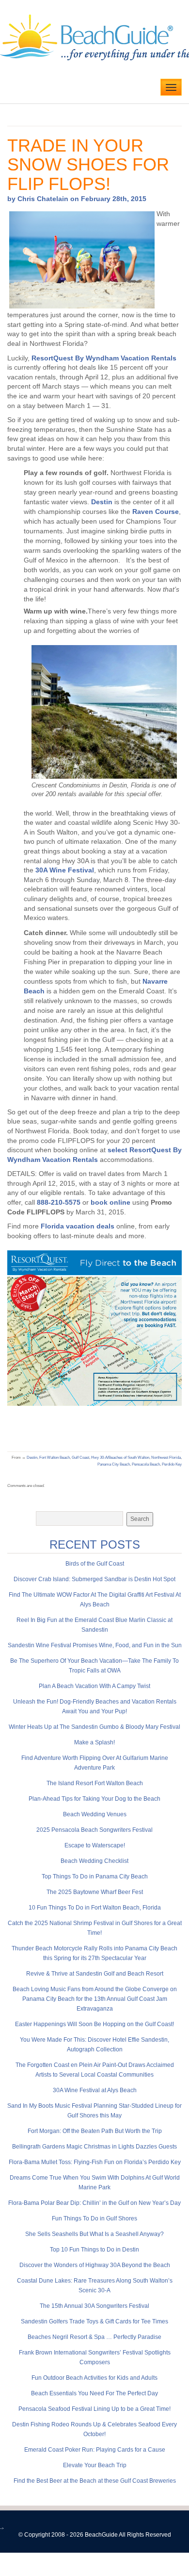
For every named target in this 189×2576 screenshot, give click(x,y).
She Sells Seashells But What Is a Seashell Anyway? (94, 2234)
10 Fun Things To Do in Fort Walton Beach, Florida (95, 1908)
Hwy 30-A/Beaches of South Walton (120, 1458)
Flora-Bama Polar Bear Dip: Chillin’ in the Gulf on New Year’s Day (94, 2203)
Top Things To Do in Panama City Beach (95, 1877)
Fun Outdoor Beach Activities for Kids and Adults (94, 2378)
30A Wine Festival (65, 870)
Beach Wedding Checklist (94, 1861)
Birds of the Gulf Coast (95, 1564)
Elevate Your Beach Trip (95, 2465)
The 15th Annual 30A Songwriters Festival (94, 2306)
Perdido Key (172, 1464)
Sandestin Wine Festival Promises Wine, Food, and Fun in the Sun (95, 1645)
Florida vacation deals (78, 1226)
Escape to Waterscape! (95, 1845)
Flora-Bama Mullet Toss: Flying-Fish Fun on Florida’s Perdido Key (95, 2162)
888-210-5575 (59, 1202)
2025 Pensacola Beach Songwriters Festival (94, 1830)
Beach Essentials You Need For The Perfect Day (94, 2393)
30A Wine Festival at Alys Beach (95, 2090)
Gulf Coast (80, 1458)
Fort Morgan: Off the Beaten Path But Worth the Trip (95, 2131)
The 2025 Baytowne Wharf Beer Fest (95, 1892)
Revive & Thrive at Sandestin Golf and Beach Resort (95, 1974)
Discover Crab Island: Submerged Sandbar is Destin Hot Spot (94, 1579)
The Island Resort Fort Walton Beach (95, 1783)
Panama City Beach (114, 1464)
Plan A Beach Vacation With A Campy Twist (94, 1686)
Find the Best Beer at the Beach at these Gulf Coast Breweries (95, 2481)
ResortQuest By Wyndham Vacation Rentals (104, 358)
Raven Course (156, 512)
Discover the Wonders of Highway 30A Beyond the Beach (95, 2265)
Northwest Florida (166, 1458)
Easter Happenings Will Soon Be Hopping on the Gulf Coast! (94, 2024)
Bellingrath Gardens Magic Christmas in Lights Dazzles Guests (94, 2147)
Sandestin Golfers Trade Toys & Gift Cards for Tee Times (94, 2321)
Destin (102, 502)
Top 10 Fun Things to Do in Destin (94, 2250)
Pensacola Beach (146, 1464)
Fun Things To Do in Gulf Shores (94, 2218)
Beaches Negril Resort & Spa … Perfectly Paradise (94, 2337)
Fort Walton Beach (55, 1458)
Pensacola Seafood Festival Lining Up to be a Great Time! (94, 2409)
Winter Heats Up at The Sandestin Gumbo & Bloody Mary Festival (94, 1727)
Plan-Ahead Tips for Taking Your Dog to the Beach (94, 1799)
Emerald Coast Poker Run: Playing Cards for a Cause (95, 2450)
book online (110, 1202)
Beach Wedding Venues (95, 1814)
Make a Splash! (94, 1742)
